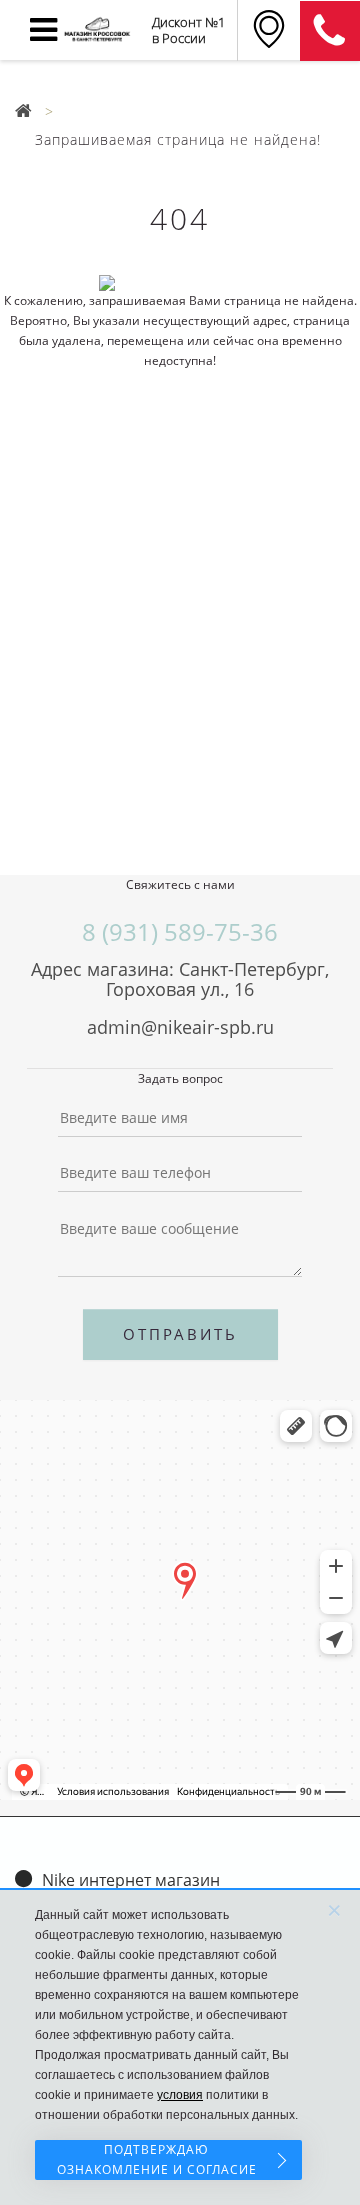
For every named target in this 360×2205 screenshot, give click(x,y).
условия (180, 2095)
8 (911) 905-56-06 (330, 31)
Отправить (180, 1334)
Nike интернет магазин (131, 1880)
